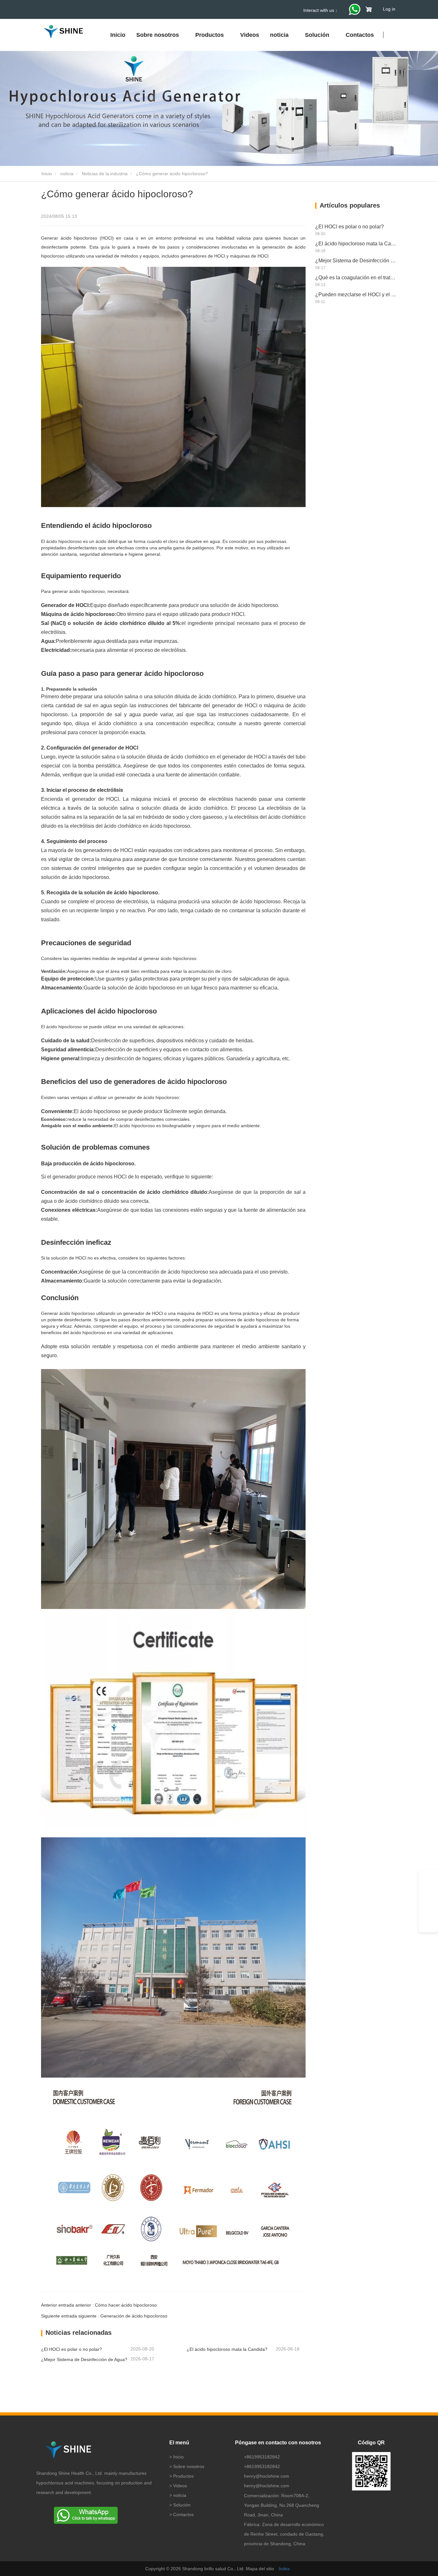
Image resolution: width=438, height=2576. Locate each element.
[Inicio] (63, 32)
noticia (67, 174)
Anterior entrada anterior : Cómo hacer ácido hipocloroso (99, 2305)
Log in (389, 9)
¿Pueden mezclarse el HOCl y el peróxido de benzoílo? (356, 295)
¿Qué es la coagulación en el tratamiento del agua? (356, 278)
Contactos (360, 35)
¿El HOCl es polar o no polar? (72, 2349)
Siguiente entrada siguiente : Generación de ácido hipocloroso (104, 2316)
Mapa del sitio (260, 2569)
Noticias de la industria (105, 174)
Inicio (118, 35)
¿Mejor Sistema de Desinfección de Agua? (84, 2359)
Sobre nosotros (189, 2466)
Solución (182, 2505)
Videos (250, 35)
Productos (183, 2476)
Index (284, 2569)
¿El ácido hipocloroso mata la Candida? (227, 2349)
